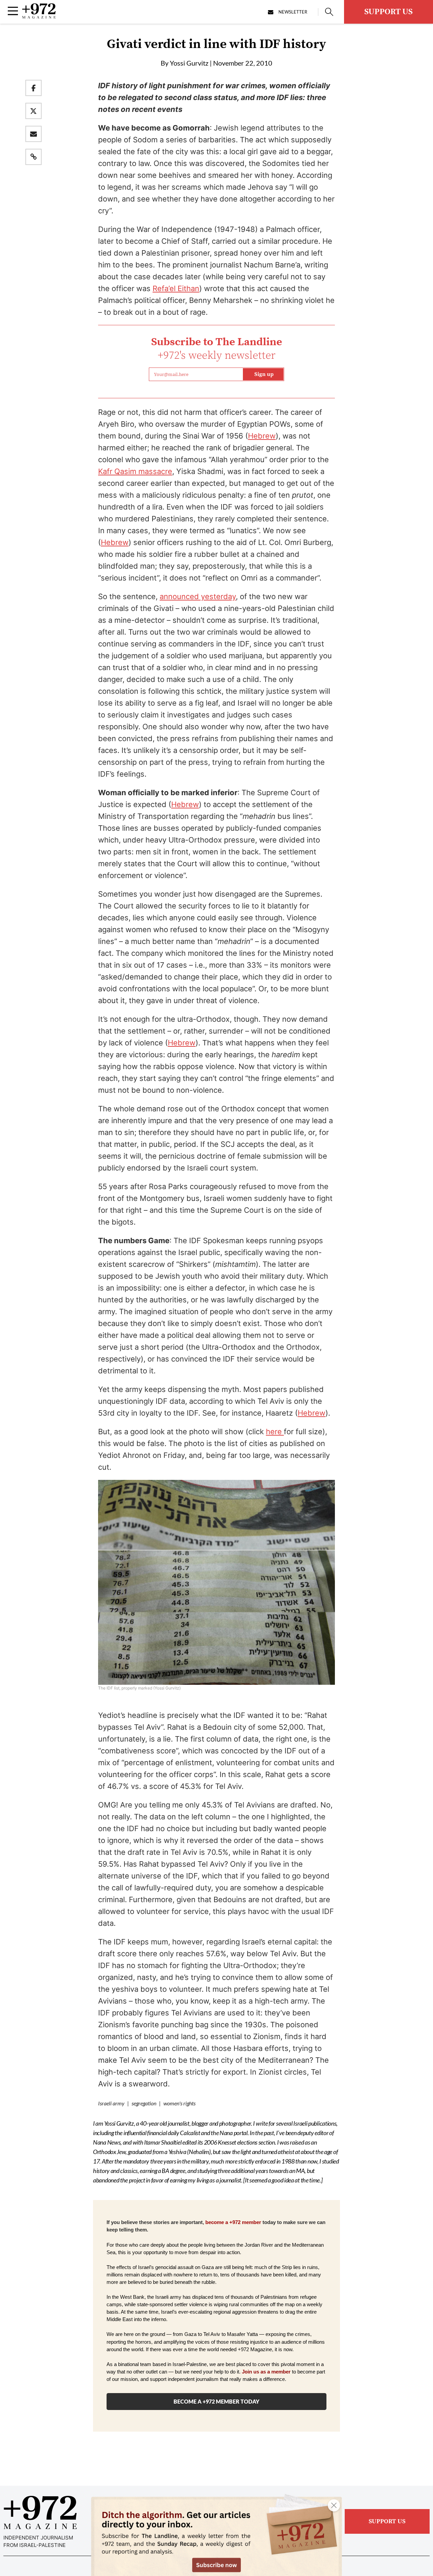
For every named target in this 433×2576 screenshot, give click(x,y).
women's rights (179, 2103)
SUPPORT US (389, 12)
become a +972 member (233, 2222)
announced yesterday (198, 596)
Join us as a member (266, 2372)
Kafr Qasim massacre (135, 471)
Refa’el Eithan (176, 288)
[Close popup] (334, 2505)
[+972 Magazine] (39, 17)
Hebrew (262, 436)
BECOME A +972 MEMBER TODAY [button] (216, 2401)
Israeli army (111, 2103)
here (275, 1432)
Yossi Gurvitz (189, 63)
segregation (144, 2103)
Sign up (264, 374)
